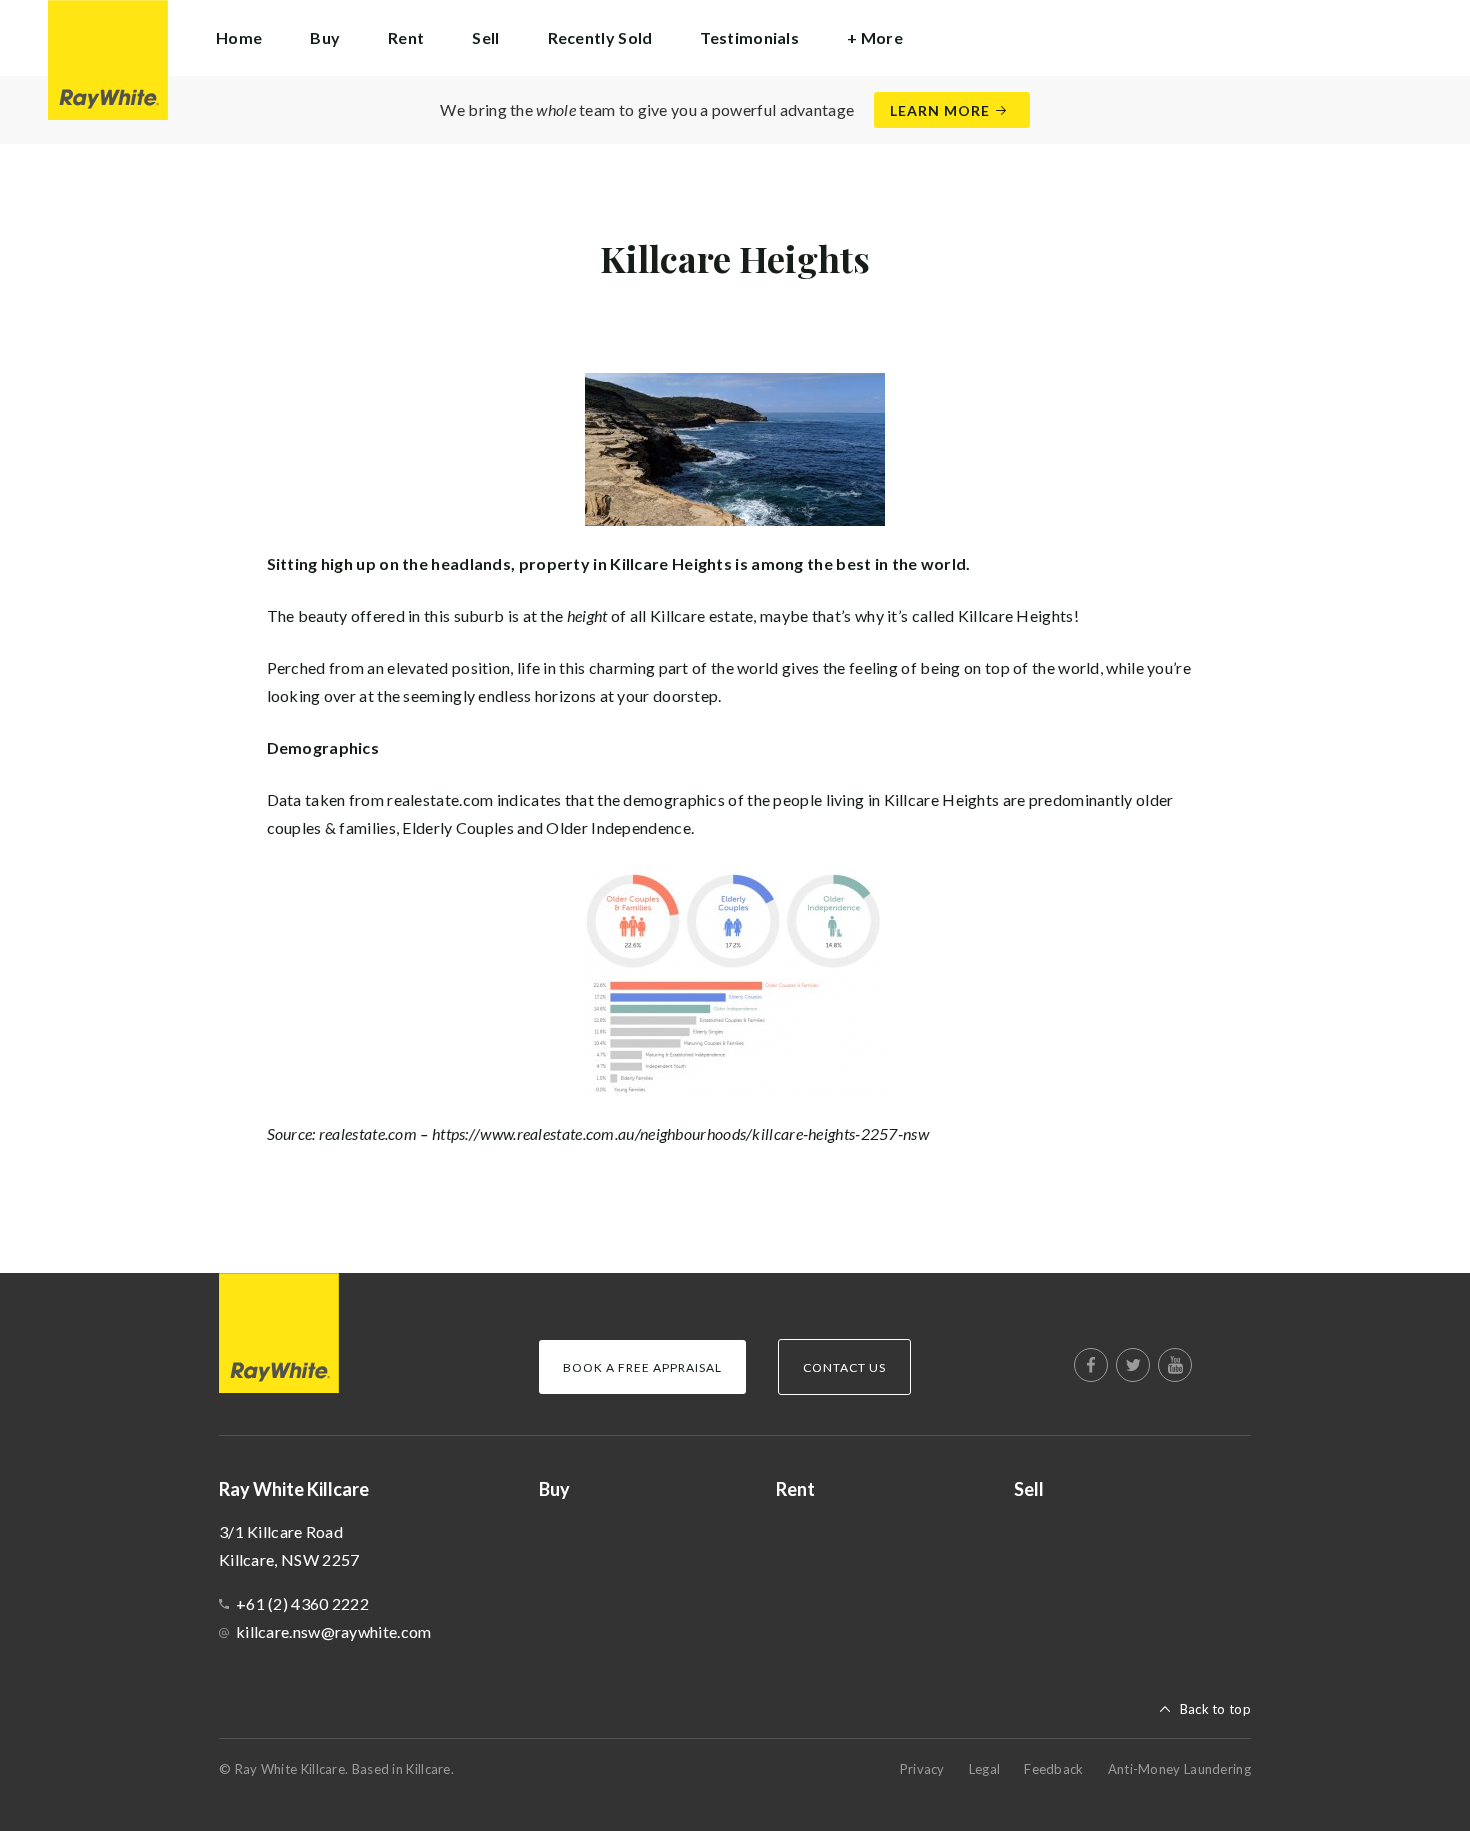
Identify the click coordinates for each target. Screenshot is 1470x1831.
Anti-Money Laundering (1179, 1769)
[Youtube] (1175, 1365)
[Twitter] (1133, 1365)
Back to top (1215, 1709)
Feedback (1053, 1769)
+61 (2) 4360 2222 (302, 1603)
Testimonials (749, 37)
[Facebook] (1091, 1365)
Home (239, 37)
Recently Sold (600, 37)
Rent (406, 37)
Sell (485, 37)
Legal (985, 1769)
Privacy (922, 1769)
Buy (325, 37)
